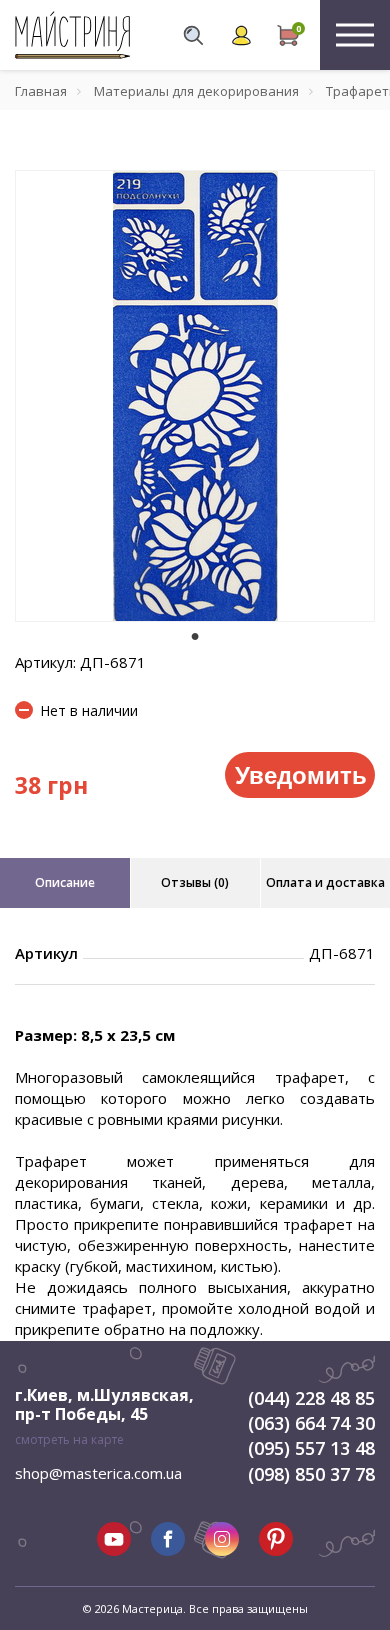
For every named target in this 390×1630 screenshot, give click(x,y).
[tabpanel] (195, 396)
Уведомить (301, 774)
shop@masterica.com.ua (98, 1473)
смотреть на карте (69, 1439)
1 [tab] (195, 636)
